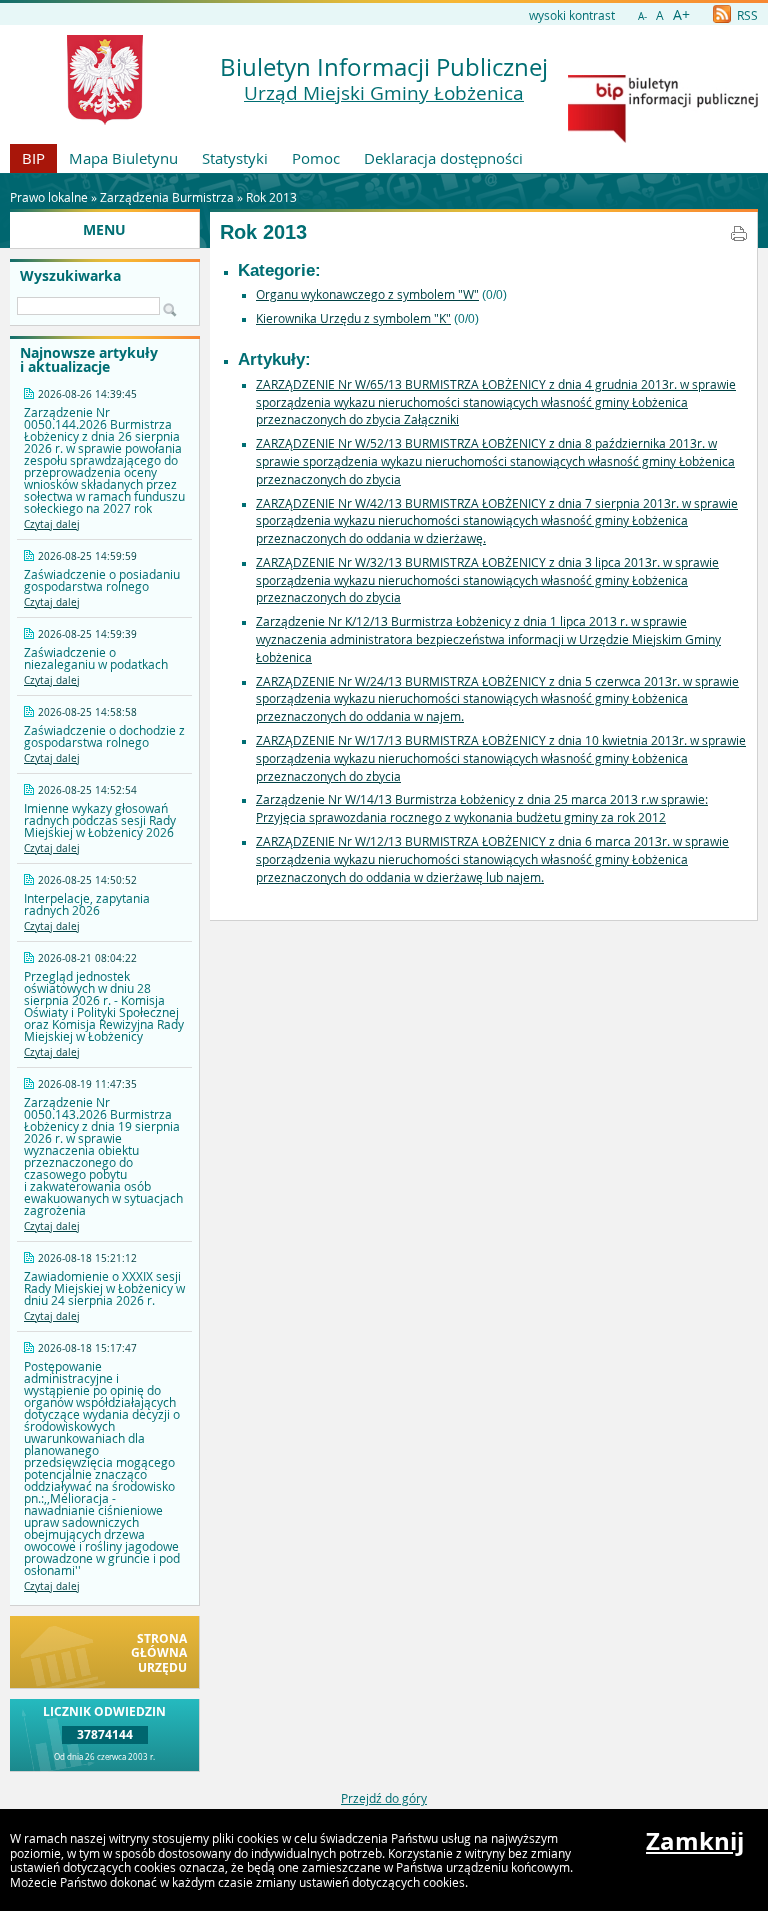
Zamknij (695, 1841)
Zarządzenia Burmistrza (167, 197)
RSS (746, 15)
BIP (33, 158)
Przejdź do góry (384, 1798)
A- (642, 16)
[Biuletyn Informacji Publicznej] (663, 138)
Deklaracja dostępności (443, 158)
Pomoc (316, 158)
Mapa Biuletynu (123, 158)
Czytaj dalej (52, 524)
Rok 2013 (271, 197)
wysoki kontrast (572, 15)
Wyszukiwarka (70, 276)
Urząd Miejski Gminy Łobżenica (384, 93)
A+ (681, 14)
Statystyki (235, 158)
